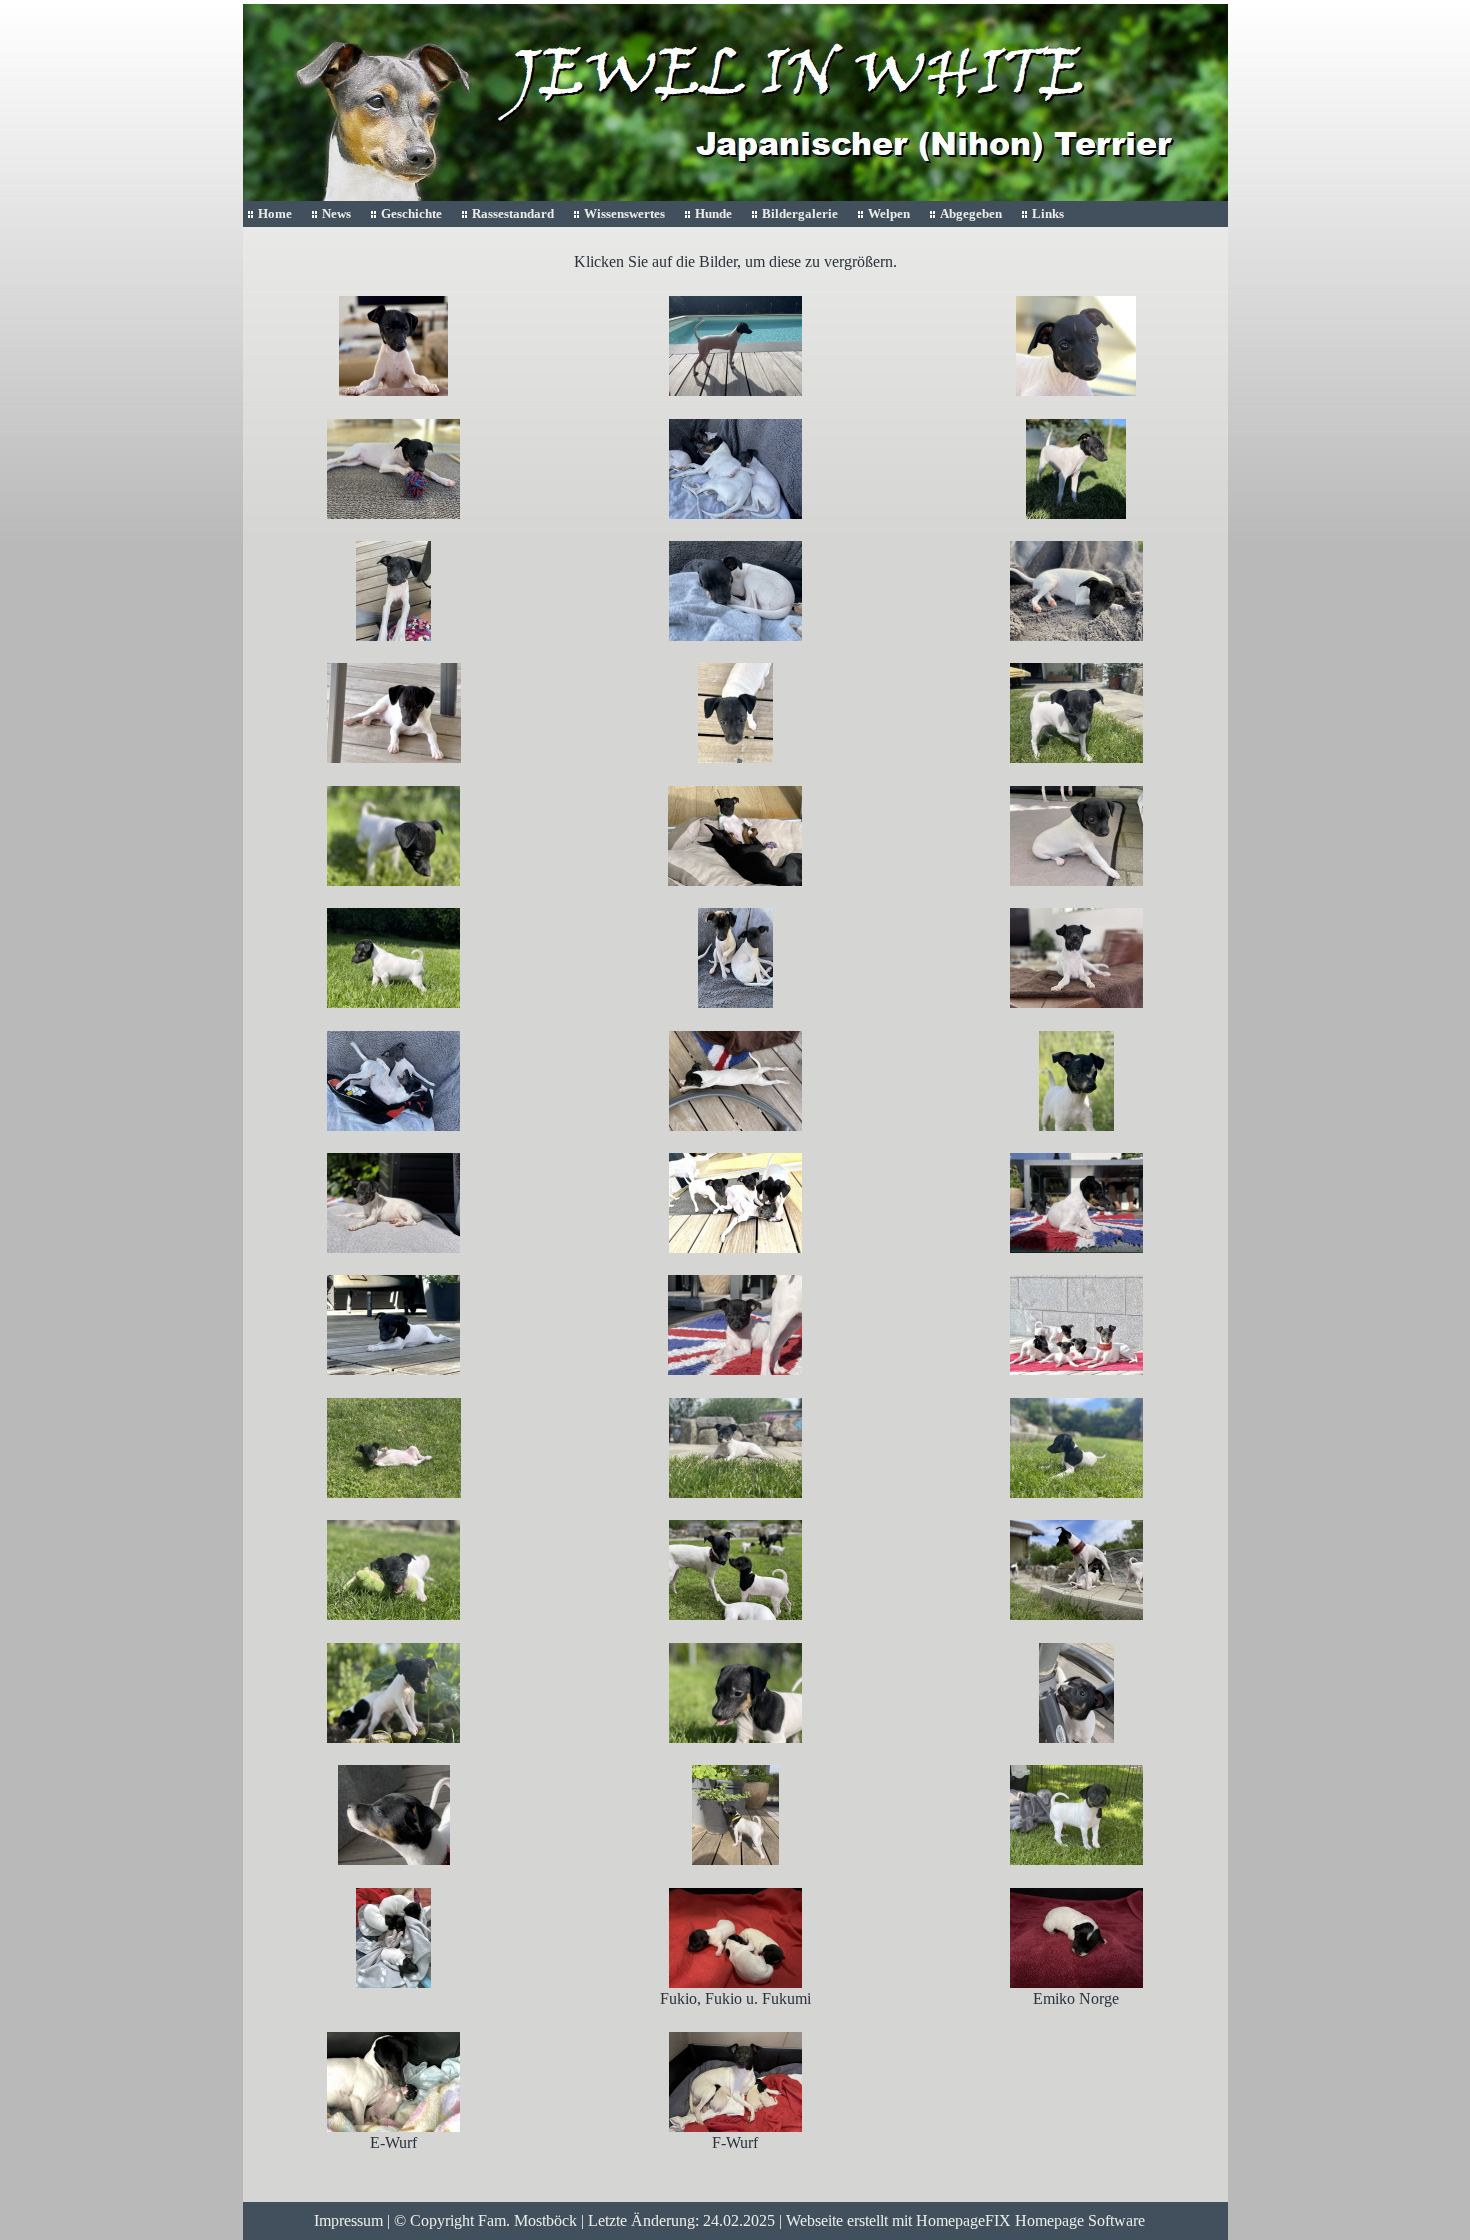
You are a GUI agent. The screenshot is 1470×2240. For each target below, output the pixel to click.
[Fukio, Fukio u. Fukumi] (735, 1935)
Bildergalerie (800, 213)
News (336, 213)
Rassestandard (513, 213)
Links (1048, 213)
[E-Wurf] (393, 2080)
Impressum (348, 2220)
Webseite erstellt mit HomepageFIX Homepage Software (965, 2220)
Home (275, 213)
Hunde (713, 213)
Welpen (889, 213)
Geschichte (411, 213)
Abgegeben (971, 213)
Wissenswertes (624, 213)
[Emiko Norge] (1076, 1935)
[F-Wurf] (735, 2080)
